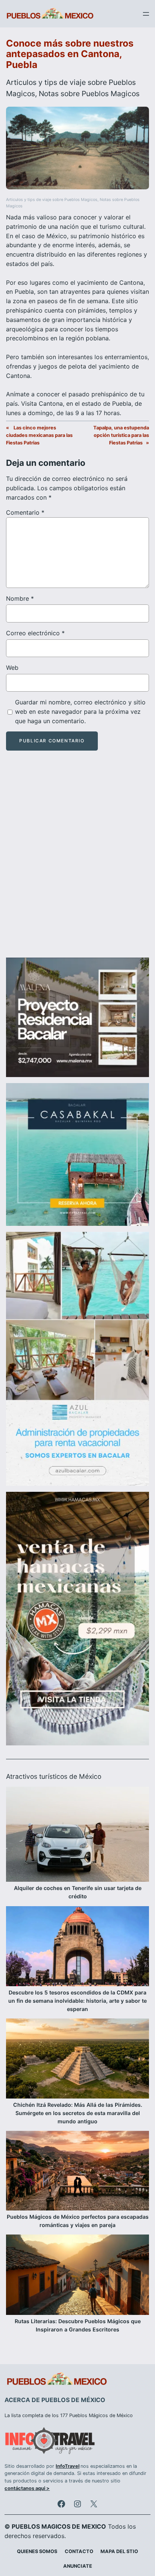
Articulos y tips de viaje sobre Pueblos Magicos (52, 200)
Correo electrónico (35, 633)
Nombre (20, 598)
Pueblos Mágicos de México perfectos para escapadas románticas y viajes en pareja (78, 2221)
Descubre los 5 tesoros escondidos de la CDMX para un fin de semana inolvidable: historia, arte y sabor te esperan (77, 2001)
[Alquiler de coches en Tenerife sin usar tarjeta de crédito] (77, 1836)
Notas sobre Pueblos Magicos (89, 94)
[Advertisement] (77, 861)
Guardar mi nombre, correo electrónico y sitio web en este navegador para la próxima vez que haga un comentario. (80, 712)
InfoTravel (68, 2466)
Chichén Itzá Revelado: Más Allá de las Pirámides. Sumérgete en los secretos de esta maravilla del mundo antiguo (78, 2113)
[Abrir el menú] (146, 14)
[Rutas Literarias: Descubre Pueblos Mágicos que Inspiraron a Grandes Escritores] (77, 2276)
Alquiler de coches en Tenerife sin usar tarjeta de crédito (78, 1892)
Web (12, 668)
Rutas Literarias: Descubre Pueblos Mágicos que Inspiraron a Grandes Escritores (78, 2325)
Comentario (25, 512)
